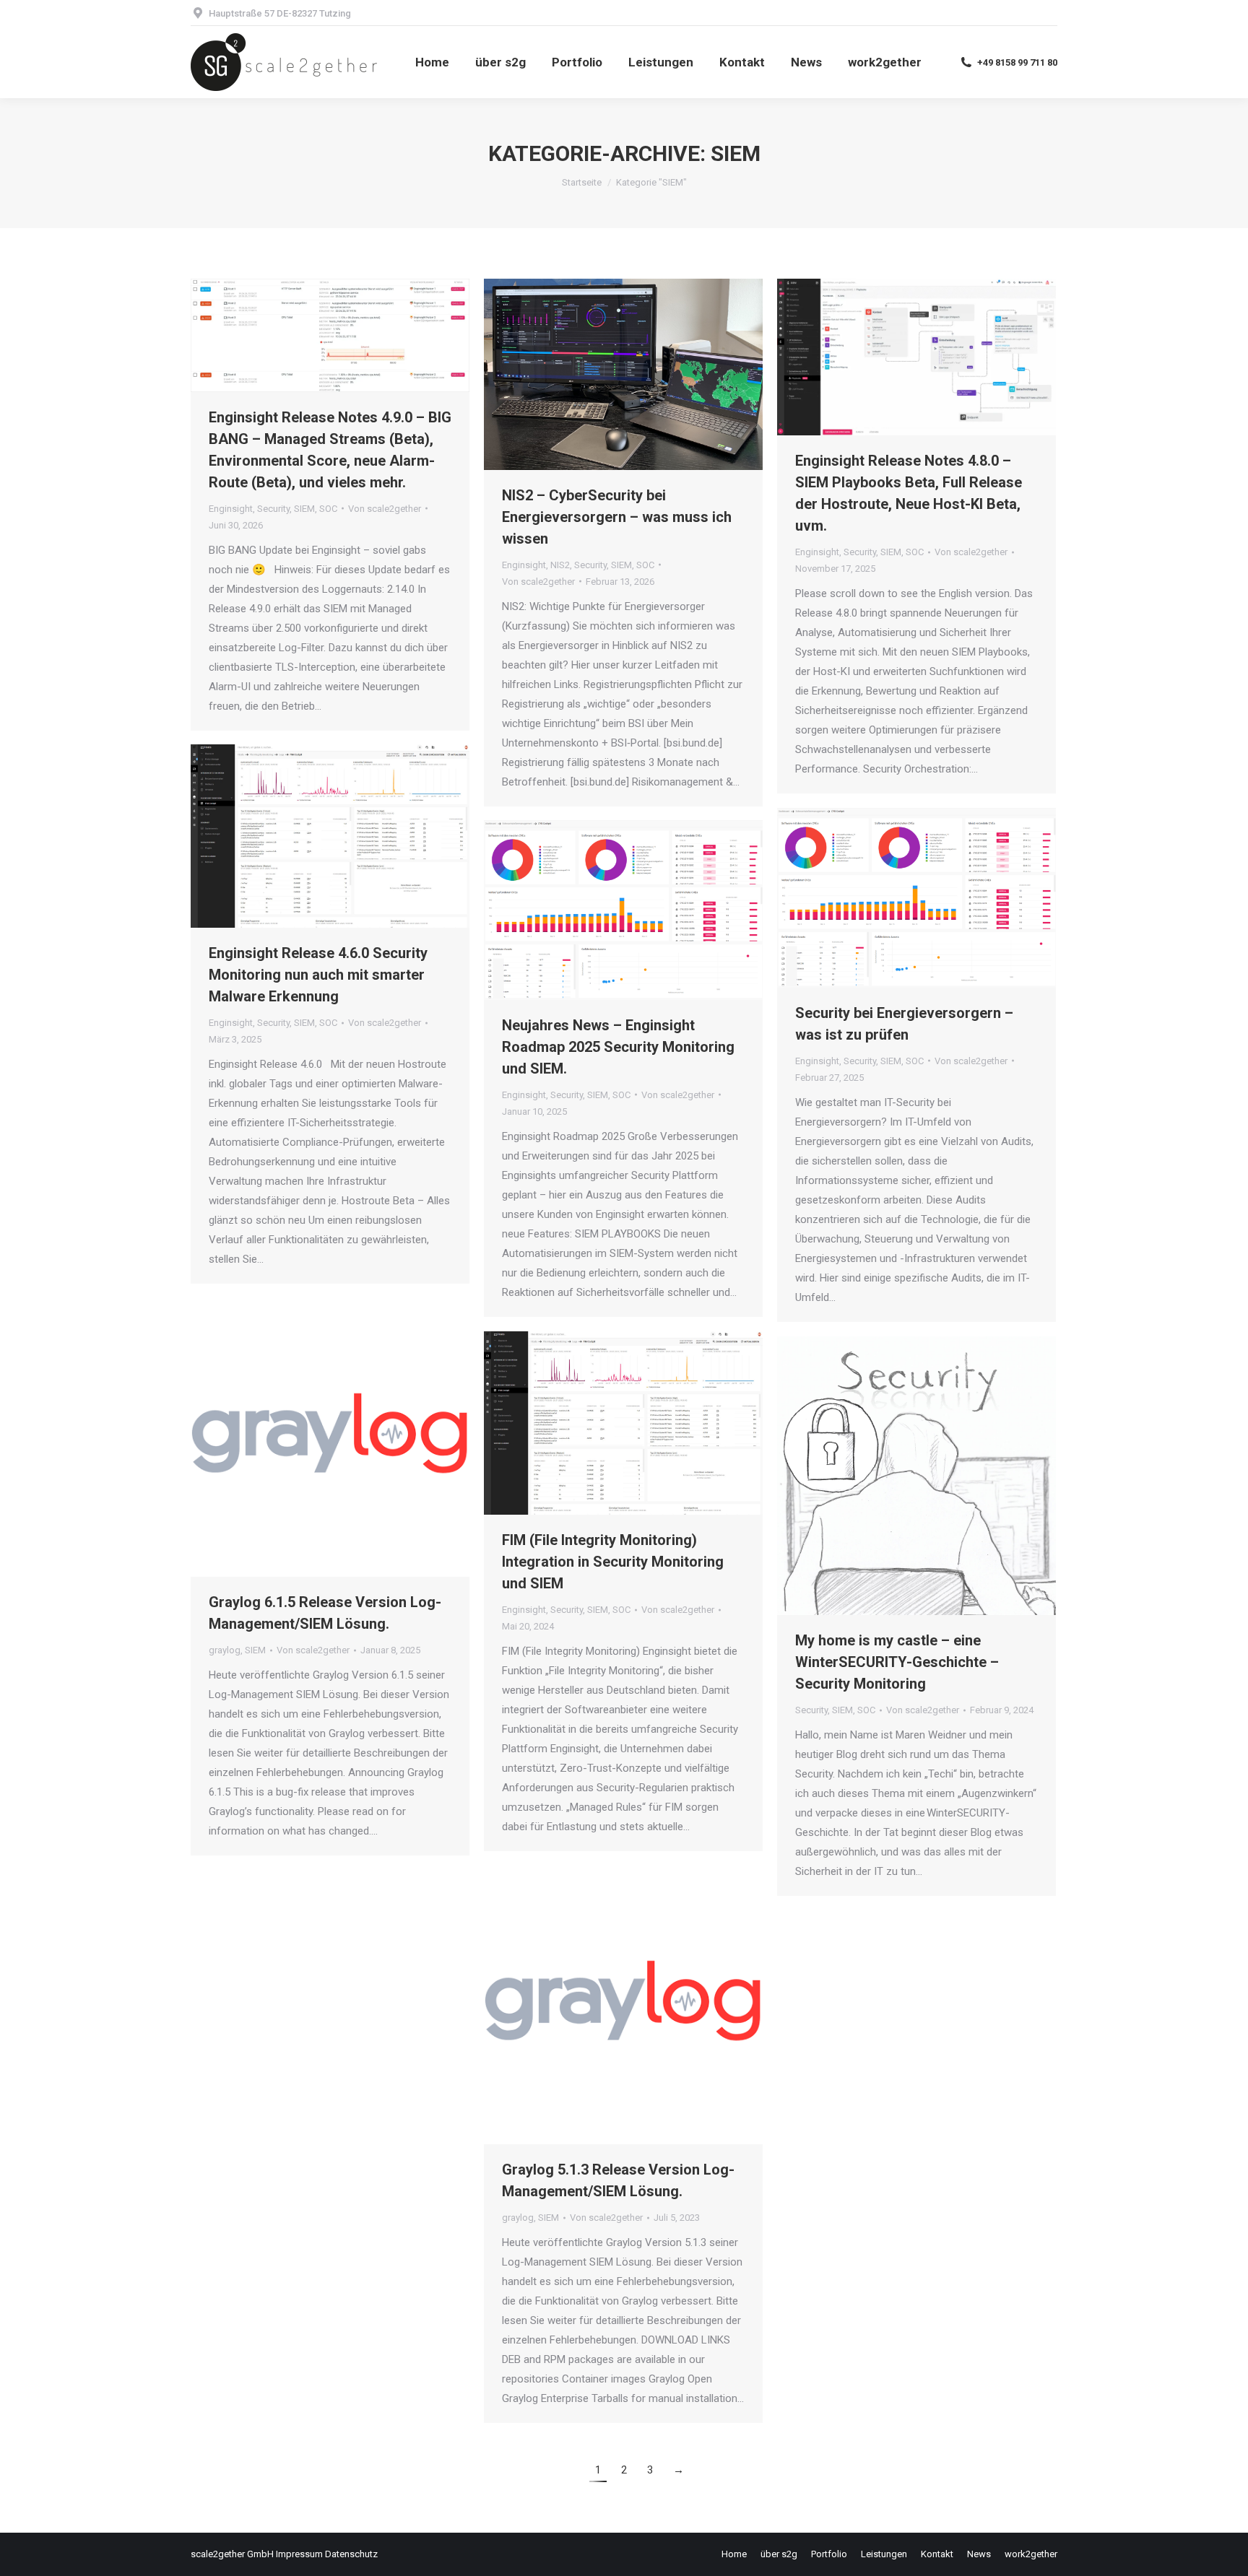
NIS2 (560, 565)
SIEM (304, 509)
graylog (225, 1650)
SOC (328, 509)
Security (273, 509)
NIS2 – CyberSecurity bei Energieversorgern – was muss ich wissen (617, 517)
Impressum (299, 2554)
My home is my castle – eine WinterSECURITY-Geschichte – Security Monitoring (897, 1662)
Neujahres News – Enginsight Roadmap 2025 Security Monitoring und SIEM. (618, 1047)
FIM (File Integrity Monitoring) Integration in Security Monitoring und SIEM (613, 1562)
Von (385, 509)
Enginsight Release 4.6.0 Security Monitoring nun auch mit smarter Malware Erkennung (318, 975)
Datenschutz (351, 2554)
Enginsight (231, 509)
